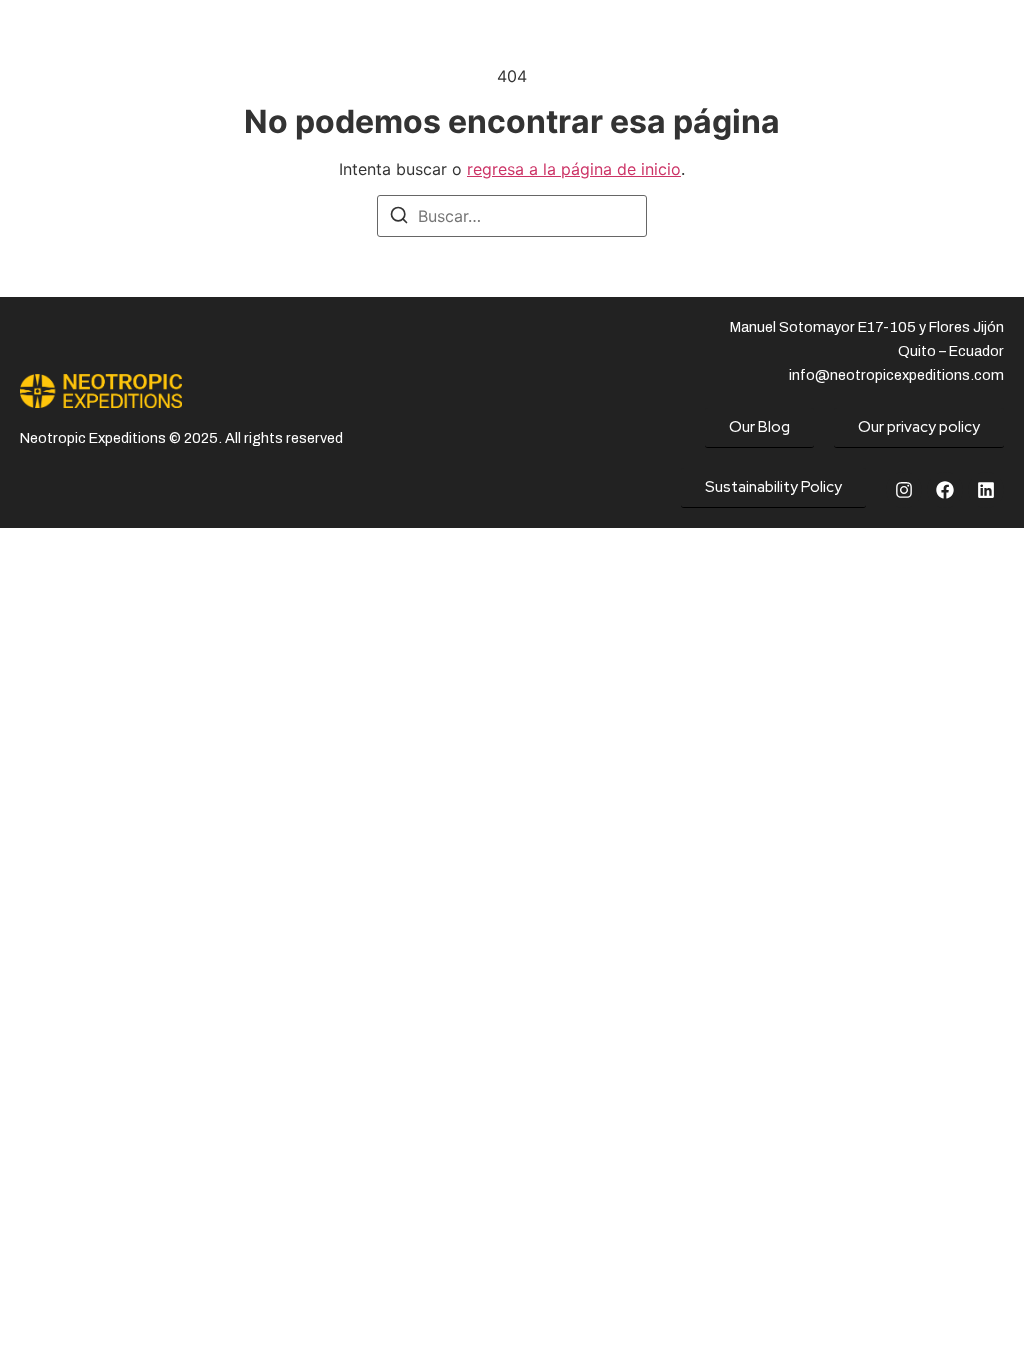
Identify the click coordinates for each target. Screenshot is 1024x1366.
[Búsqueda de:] (512, 216)
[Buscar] (399, 218)
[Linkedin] (986, 490)
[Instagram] (904, 490)
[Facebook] (945, 490)
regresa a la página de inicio (574, 169)
